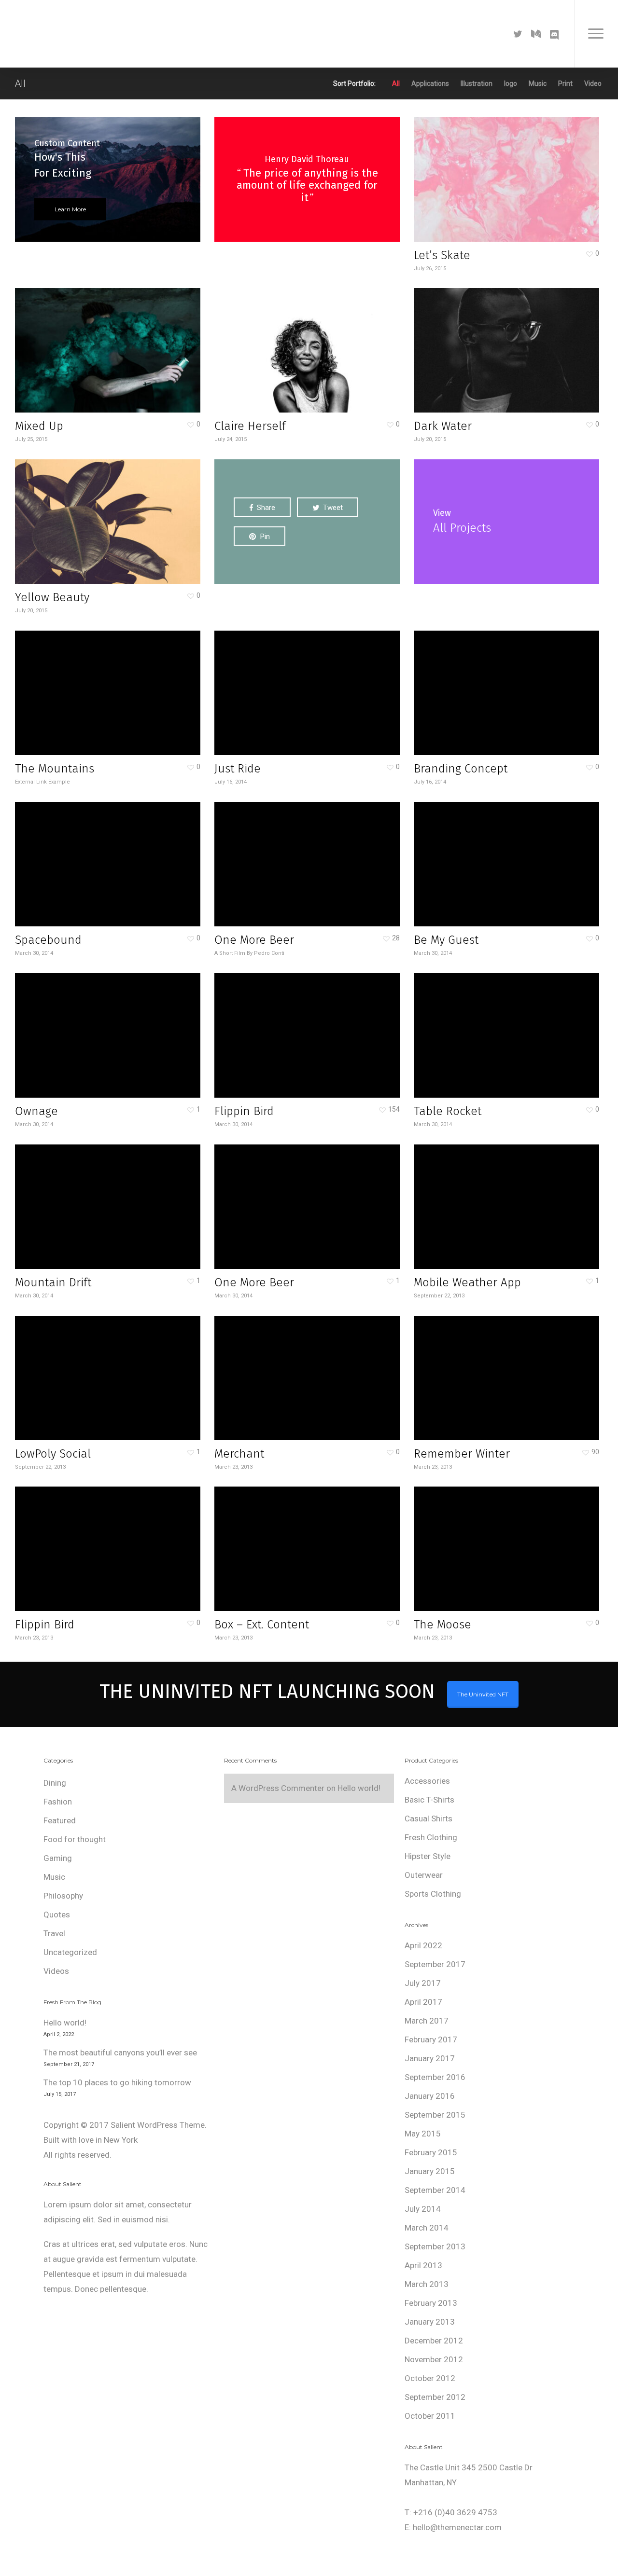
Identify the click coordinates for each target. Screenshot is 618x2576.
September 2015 (435, 2115)
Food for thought (75, 1839)
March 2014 (427, 2228)
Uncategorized (70, 1952)
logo (511, 83)
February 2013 (431, 2303)
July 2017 (423, 1983)
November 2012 (434, 2359)
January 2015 (430, 2171)
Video (593, 83)
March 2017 (427, 2021)
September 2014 (435, 2190)
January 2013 (430, 2322)
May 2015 (423, 2134)
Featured (60, 1820)
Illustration (477, 83)
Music (538, 83)
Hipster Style (428, 1856)
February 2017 (431, 2039)
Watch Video (280, 1539)
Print (565, 83)
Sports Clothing (433, 1894)
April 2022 (423, 1945)
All (396, 83)
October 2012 (430, 2378)
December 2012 (434, 2341)
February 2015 (431, 2152)
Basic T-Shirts (429, 1800)
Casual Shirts (428, 1818)
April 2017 (423, 2002)
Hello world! (65, 2023)
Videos (56, 1971)
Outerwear (424, 1875)
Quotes (57, 1915)
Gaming (58, 1858)
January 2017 (430, 2058)
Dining (55, 1783)
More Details (533, 170)
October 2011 (430, 2416)
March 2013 (427, 2284)
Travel (54, 1933)
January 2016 (430, 2096)
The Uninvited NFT (483, 1694)
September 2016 (435, 2077)
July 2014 (423, 2209)
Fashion (58, 1802)
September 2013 (435, 2246)
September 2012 (435, 2397)
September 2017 (435, 1964)
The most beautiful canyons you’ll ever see (120, 2053)
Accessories (427, 1781)
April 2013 (423, 2265)
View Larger (479, 170)
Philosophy (63, 1896)
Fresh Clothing (431, 1837)
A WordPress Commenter (278, 1788)
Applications (430, 83)
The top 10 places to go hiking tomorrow (117, 2082)
